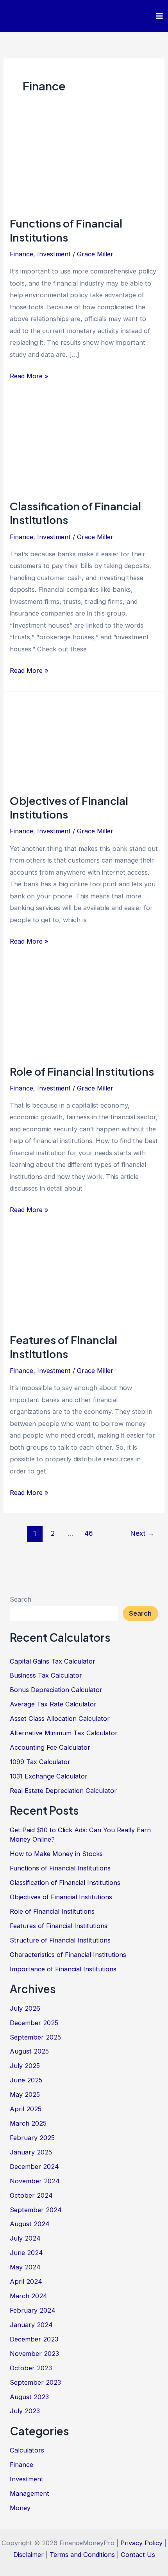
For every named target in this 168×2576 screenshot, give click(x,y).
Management (29, 2493)
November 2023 (34, 2354)
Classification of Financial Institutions (65, 1883)
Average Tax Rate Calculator (53, 1704)
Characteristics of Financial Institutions (68, 1955)
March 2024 (29, 2296)
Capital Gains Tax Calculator (53, 1661)
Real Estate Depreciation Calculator (63, 1791)
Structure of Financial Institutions (60, 1940)
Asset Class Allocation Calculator (60, 1719)
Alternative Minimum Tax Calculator (64, 1733)
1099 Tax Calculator (40, 1762)
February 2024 (33, 2310)
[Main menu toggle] (159, 16)
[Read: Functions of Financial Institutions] (84, 165)
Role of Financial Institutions (82, 1071)
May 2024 (25, 2267)
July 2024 (25, 2238)
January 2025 (31, 2152)
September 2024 (36, 2210)
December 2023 (34, 2339)
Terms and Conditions (82, 2555)
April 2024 (26, 2281)
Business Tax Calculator (46, 1675)
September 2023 (35, 2382)
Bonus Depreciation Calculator (56, 1690)
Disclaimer (29, 2555)
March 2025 (28, 2123)
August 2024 (30, 2224)
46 (89, 1533)
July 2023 (25, 2411)
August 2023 (29, 2397)
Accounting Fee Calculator (50, 1747)
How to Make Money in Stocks (56, 1854)
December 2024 (34, 2167)
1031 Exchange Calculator (49, 1776)
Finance (21, 254)
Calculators (27, 2450)
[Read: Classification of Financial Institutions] (84, 448)
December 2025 (34, 2023)
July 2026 (25, 2008)
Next (142, 1533)
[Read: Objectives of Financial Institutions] (84, 742)
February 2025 (32, 2138)
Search (21, 1599)
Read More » (29, 377)
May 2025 (25, 2094)
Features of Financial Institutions (63, 1347)
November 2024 (35, 2181)
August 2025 (29, 2051)
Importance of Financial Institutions (63, 1969)
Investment (54, 254)
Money (20, 2508)
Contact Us (138, 2555)
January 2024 (31, 2325)
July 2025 (25, 2066)
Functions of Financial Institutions (66, 230)
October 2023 (31, 2368)
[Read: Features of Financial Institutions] (84, 1281)
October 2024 (31, 2195)
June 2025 (26, 2080)
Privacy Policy (141, 2543)
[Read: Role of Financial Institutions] (84, 1013)
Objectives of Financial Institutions (61, 1897)
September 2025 (35, 2037)
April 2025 (26, 2109)
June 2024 (26, 2253)
